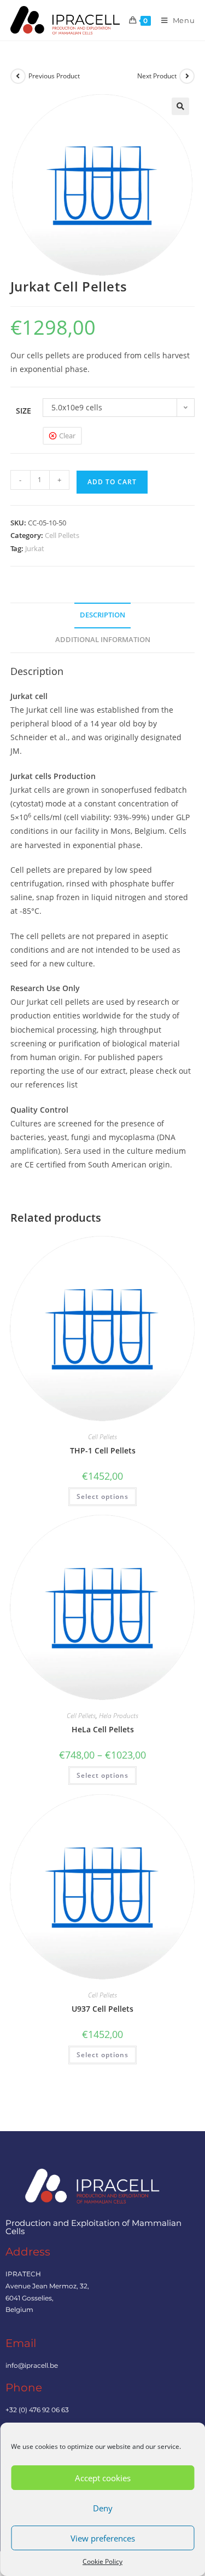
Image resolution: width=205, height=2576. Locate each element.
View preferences (103, 2538)
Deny (103, 2508)
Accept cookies (103, 2478)
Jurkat (35, 548)
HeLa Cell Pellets (103, 1729)
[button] (180, 106)
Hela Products (119, 1716)
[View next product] (187, 76)
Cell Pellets (62, 535)
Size (24, 411)
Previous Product (54, 76)
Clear (67, 436)
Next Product (157, 76)
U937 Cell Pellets (102, 2009)
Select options (102, 1496)
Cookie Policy (102, 2561)
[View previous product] (18, 76)
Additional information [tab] (103, 640)
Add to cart (112, 482)
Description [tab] (102, 615)
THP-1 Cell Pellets (103, 1450)
